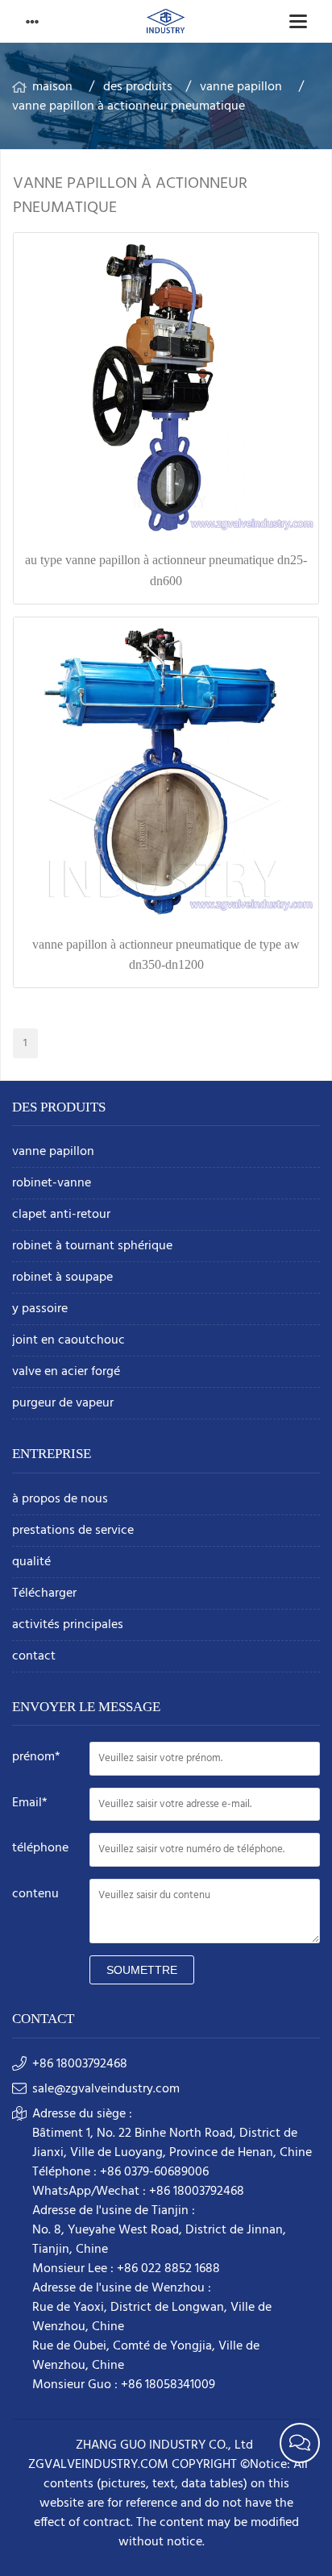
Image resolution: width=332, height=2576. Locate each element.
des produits (138, 87)
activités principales (68, 1625)
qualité (31, 1562)
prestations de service (73, 1531)
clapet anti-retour (61, 1215)
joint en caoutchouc (68, 1341)
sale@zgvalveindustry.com (106, 2089)
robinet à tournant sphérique (92, 1246)
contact (34, 1657)
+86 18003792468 (80, 2064)
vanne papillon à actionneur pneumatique (129, 106)
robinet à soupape (62, 1278)
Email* (30, 1803)
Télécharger (44, 1594)
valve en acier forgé (66, 1372)
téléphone (40, 1848)
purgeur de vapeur (63, 1404)
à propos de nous (60, 1500)
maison (52, 87)
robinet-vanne (52, 1184)
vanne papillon (241, 87)
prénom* (36, 1757)
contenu (35, 1894)
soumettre (142, 1970)
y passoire (40, 1309)
